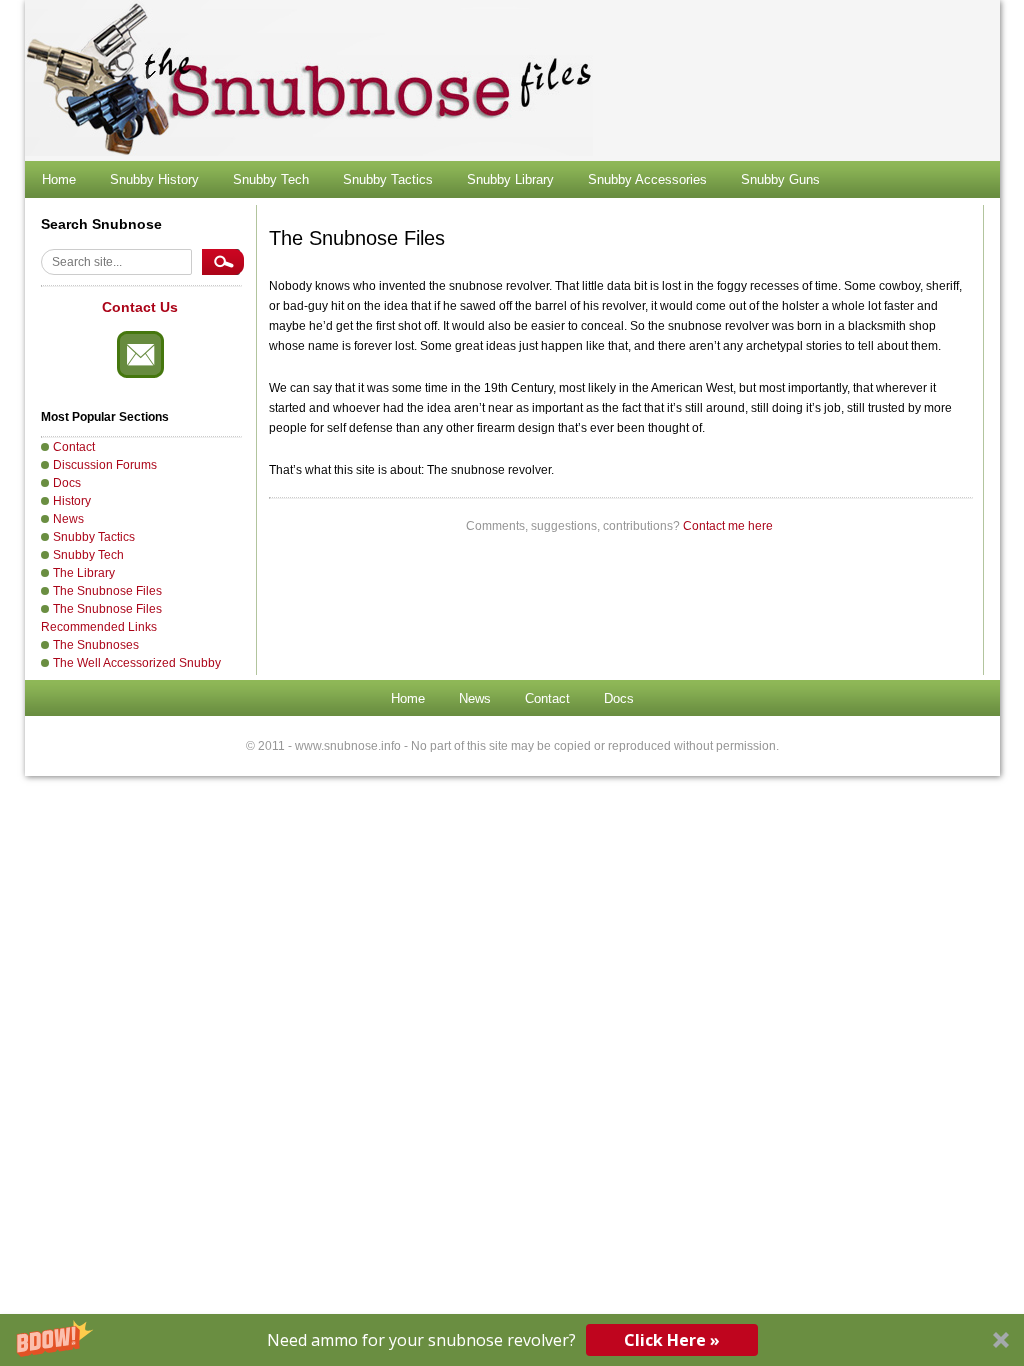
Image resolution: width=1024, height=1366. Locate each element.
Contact (74, 447)
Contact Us (140, 307)
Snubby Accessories (647, 179)
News (68, 519)
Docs (67, 483)
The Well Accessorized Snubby (137, 663)
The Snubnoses (96, 645)
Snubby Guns (780, 179)
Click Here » (672, 1340)
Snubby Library (510, 179)
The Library (84, 573)
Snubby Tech (271, 179)
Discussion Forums (105, 465)
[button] (512, 1340)
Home (59, 179)
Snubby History (154, 179)
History (72, 501)
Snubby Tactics (388, 179)
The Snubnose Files (107, 591)
